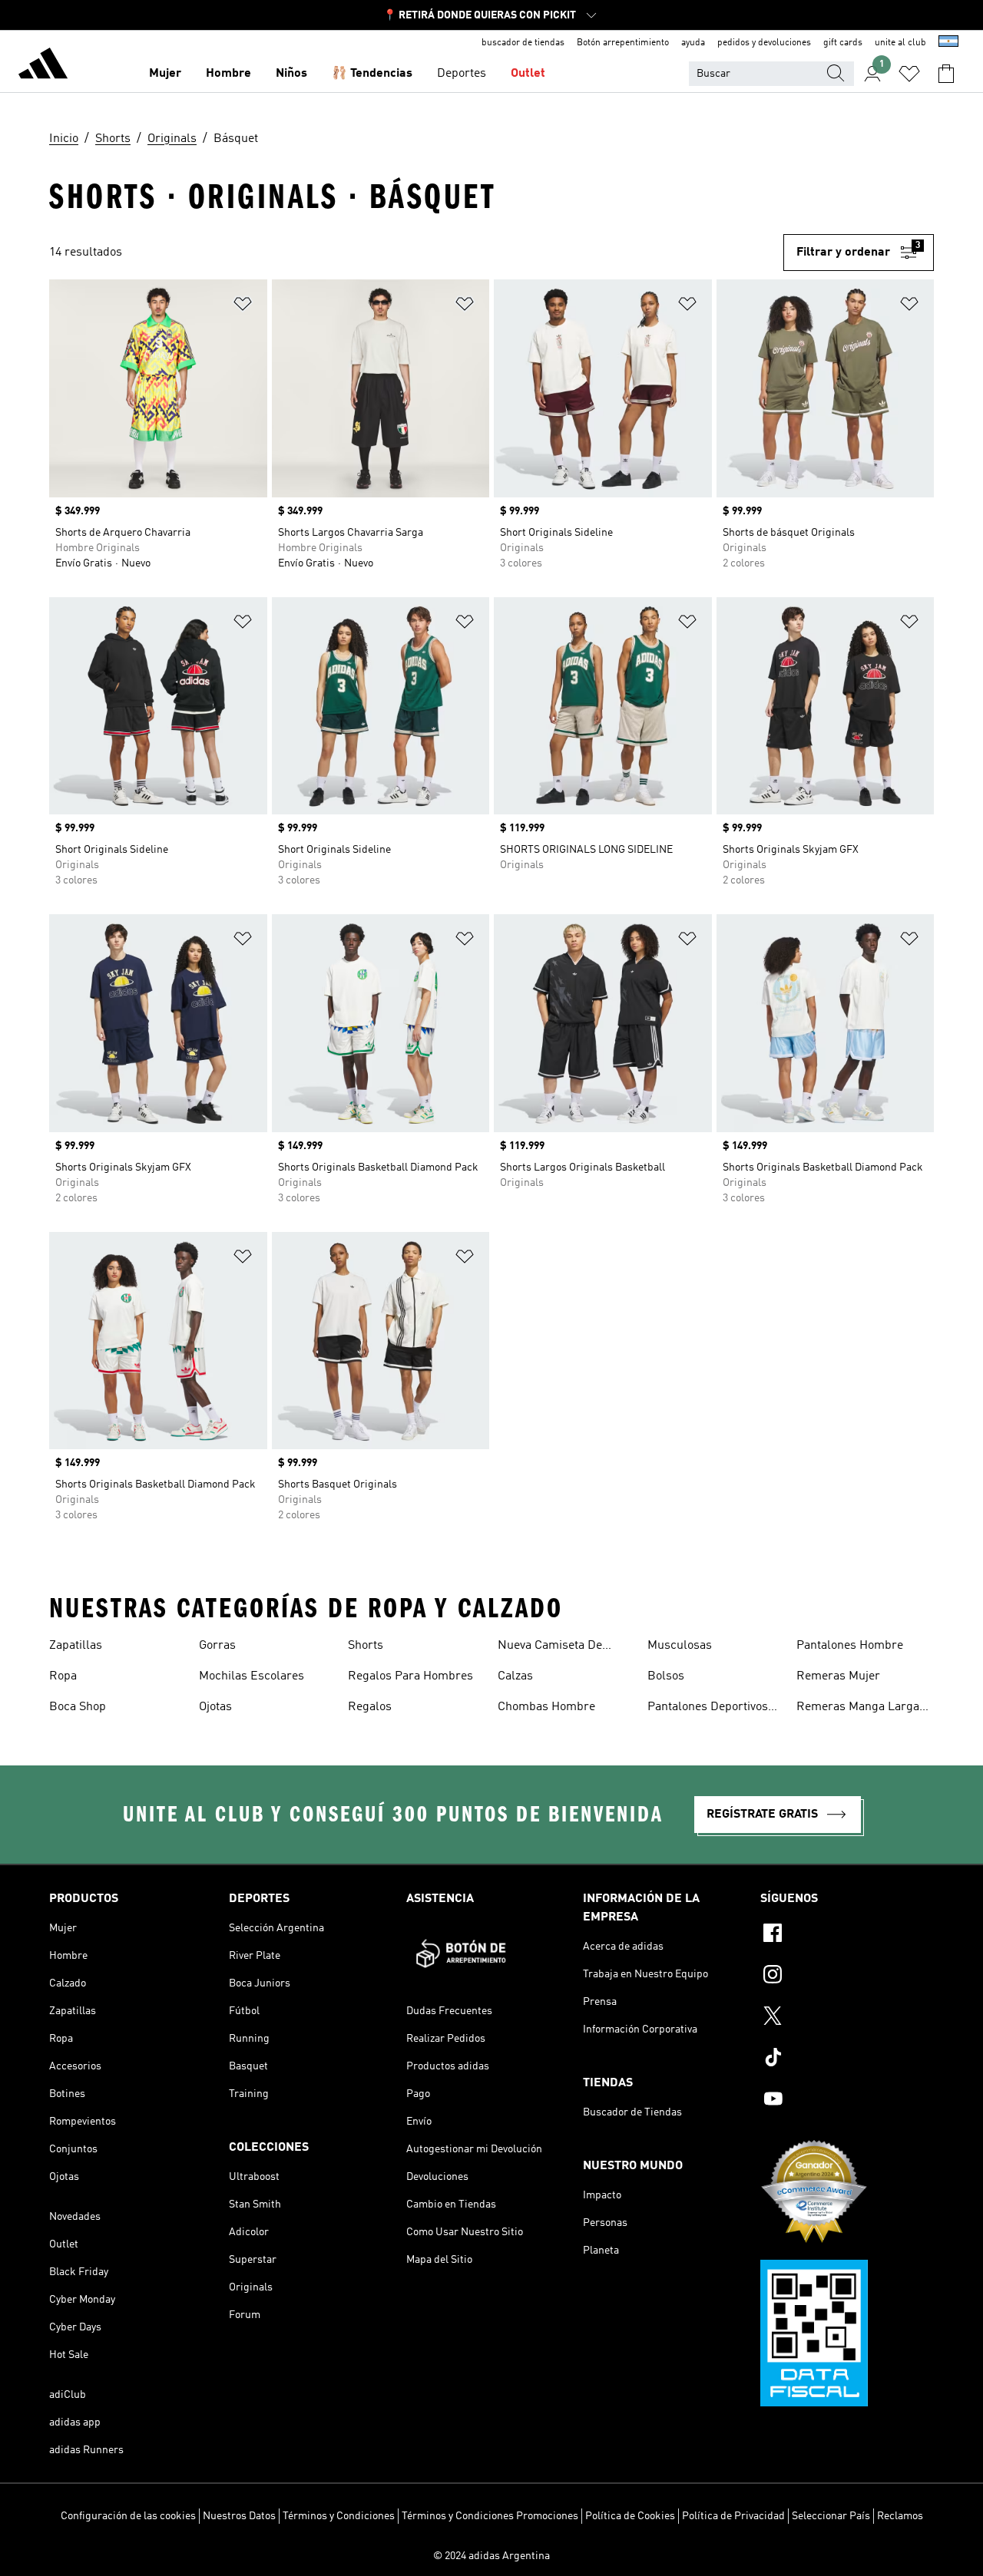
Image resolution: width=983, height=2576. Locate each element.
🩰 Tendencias (372, 74)
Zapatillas (76, 1646)
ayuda (693, 43)
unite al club (900, 43)
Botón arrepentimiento (623, 43)
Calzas (515, 1676)
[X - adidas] (847, 2018)
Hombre (228, 74)
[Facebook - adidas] (847, 1935)
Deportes (462, 74)
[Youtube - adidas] (847, 2101)
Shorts (366, 1646)
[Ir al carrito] (946, 74)
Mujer (165, 74)
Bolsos (666, 1676)
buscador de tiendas (523, 43)
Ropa (63, 1676)
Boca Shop (78, 1707)
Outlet (528, 74)
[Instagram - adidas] (847, 1977)
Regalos (370, 1707)
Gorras (217, 1646)
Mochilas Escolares (252, 1676)
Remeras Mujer (838, 1676)
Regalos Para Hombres (410, 1676)
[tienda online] (43, 66)
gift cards (843, 43)
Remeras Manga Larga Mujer (858, 1709)
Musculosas (680, 1646)
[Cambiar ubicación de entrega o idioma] (948, 43)
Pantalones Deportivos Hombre (708, 1709)
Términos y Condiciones (339, 2516)
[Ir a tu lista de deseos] (909, 74)
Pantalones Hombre (850, 1646)
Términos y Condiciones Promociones (490, 2516)
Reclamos (900, 2516)
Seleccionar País (831, 2516)
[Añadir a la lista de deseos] (243, 307)
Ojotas (215, 1707)
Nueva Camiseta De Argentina (550, 1647)
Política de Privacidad (733, 2516)
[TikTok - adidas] (847, 2059)
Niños (291, 74)
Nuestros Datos (239, 2516)
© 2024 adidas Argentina (491, 2556)
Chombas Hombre (546, 1707)
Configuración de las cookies (128, 2516)
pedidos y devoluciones (764, 43)
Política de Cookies (630, 2516)
